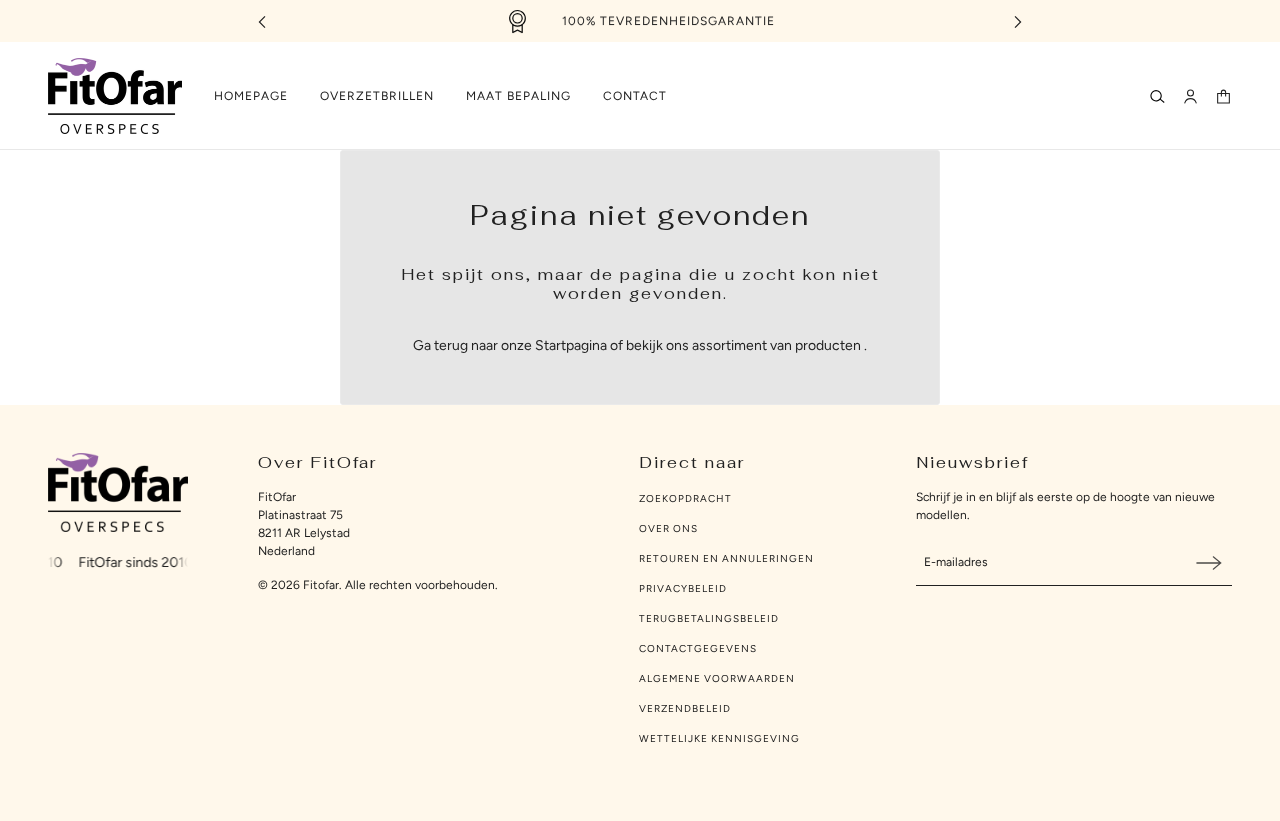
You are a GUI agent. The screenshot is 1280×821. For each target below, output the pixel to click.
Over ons (668, 528)
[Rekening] (1190, 96)
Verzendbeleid (685, 708)
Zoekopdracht (685, 498)
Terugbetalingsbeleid (709, 618)
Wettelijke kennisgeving (719, 738)
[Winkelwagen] (1223, 96)
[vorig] (262, 21)
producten (828, 345)
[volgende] (1018, 21)
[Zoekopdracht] (1157, 96)
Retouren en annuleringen (726, 558)
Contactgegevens (698, 648)
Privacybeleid (683, 588)
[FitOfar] (115, 96)
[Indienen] (1209, 562)
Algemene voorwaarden (717, 678)
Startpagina (571, 345)
